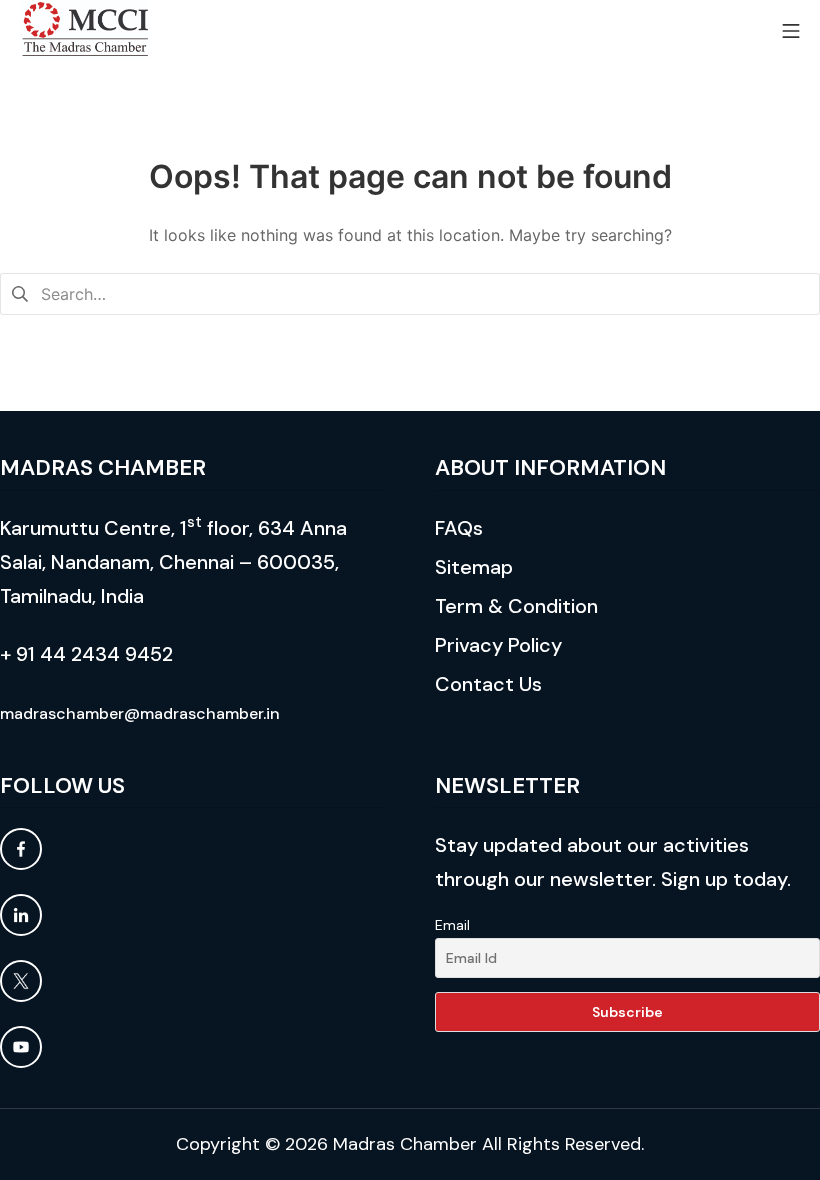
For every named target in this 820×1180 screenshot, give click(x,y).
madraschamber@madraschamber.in (140, 713)
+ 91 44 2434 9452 (86, 654)
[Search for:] (410, 292)
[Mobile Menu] (791, 29)
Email (452, 925)
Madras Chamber (405, 1144)
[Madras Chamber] (85, 30)
